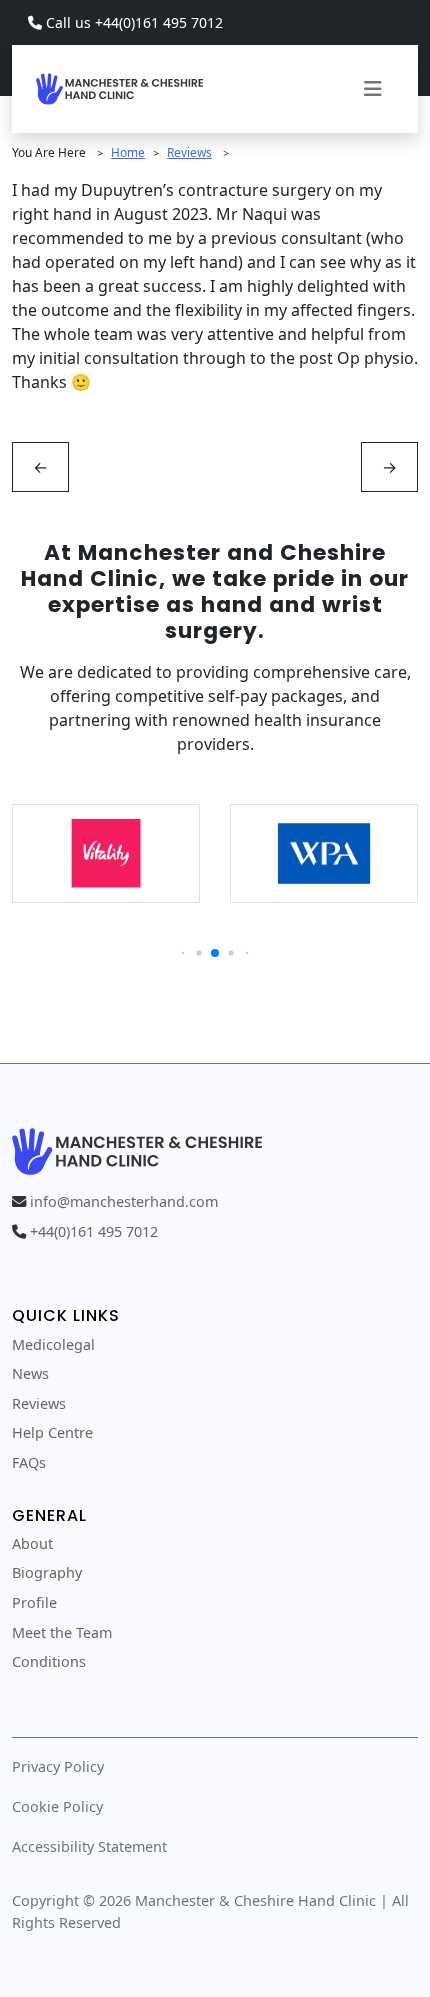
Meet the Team (62, 1632)
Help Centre (52, 1432)
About (32, 1543)
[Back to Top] (215, 1953)
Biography (47, 1572)
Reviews (189, 152)
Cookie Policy (57, 1806)
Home (128, 152)
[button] (183, 953)
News (30, 1373)
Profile (34, 1602)
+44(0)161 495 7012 (94, 1231)
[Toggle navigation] (373, 89)
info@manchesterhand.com (124, 1201)
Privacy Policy (58, 1766)
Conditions (49, 1661)
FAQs (29, 1462)
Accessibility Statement (89, 1846)
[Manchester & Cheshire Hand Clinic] (119, 86)
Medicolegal (53, 1344)
